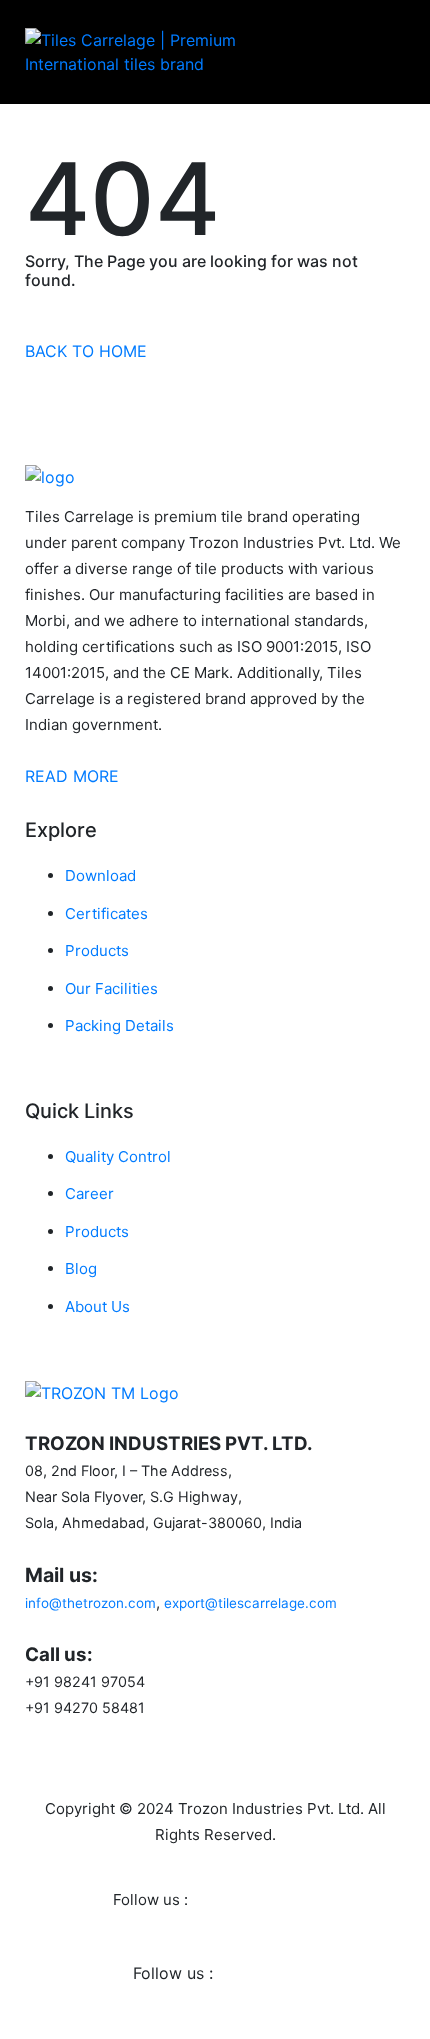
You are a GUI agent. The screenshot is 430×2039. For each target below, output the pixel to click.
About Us (97, 1306)
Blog (81, 1268)
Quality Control (118, 1156)
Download (100, 875)
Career (89, 1193)
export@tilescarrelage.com (250, 1603)
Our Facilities (111, 988)
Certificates (106, 913)
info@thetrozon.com (90, 1603)
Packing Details (119, 1025)
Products (97, 950)
